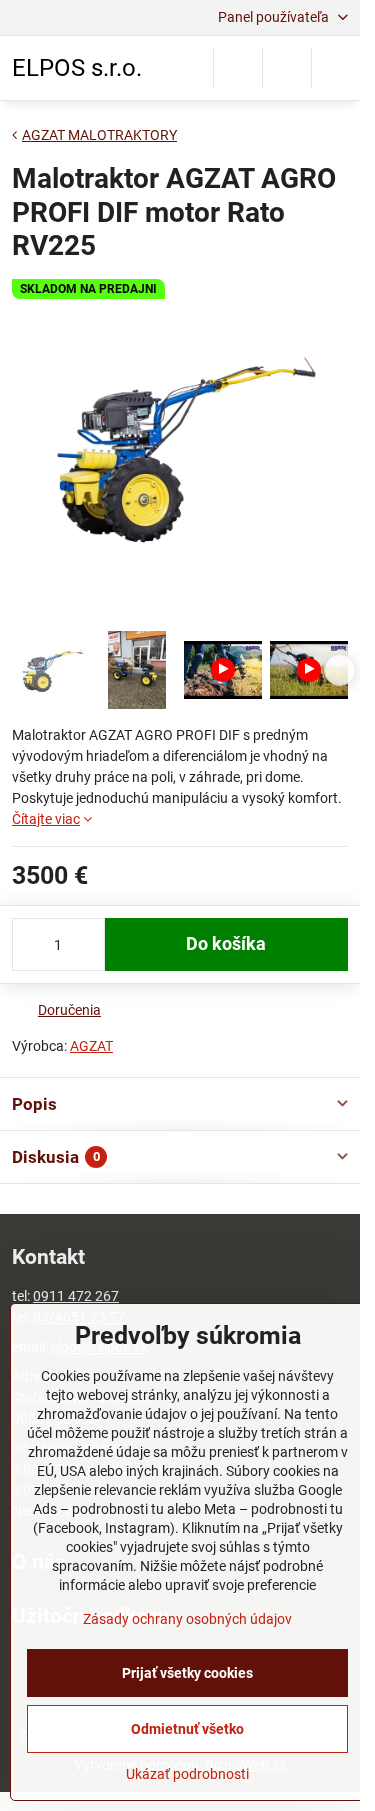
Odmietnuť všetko (187, 1729)
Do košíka (226, 944)
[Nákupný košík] (287, 68)
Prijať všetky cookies (187, 1673)
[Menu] (336, 68)
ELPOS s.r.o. (77, 68)
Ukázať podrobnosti (187, 1774)
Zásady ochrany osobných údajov (187, 1619)
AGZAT (91, 1046)
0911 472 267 (76, 1296)
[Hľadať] (238, 68)
